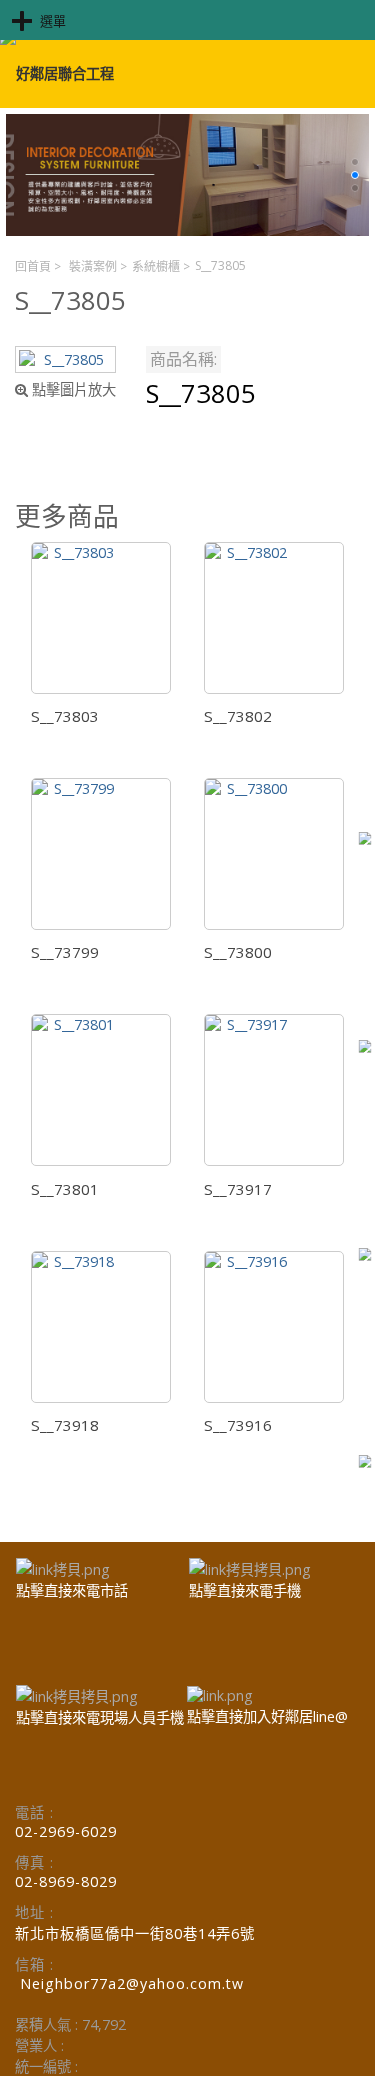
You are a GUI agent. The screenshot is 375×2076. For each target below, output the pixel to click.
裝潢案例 (93, 266)
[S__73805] (65, 359)
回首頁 (33, 266)
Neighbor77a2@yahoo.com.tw (132, 1983)
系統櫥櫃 (156, 266)
